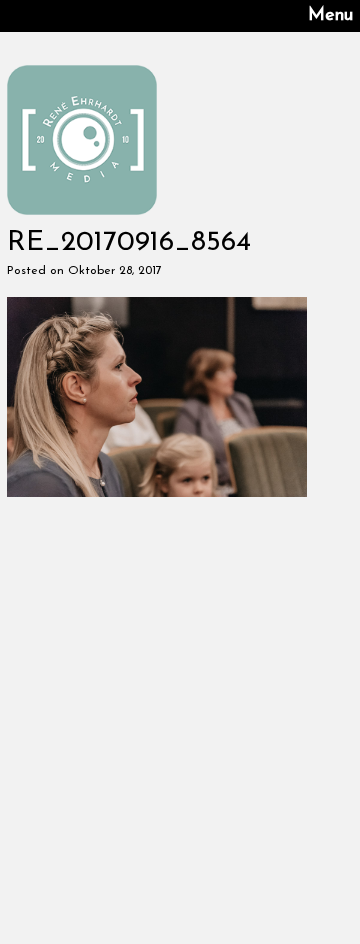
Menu (330, 16)
